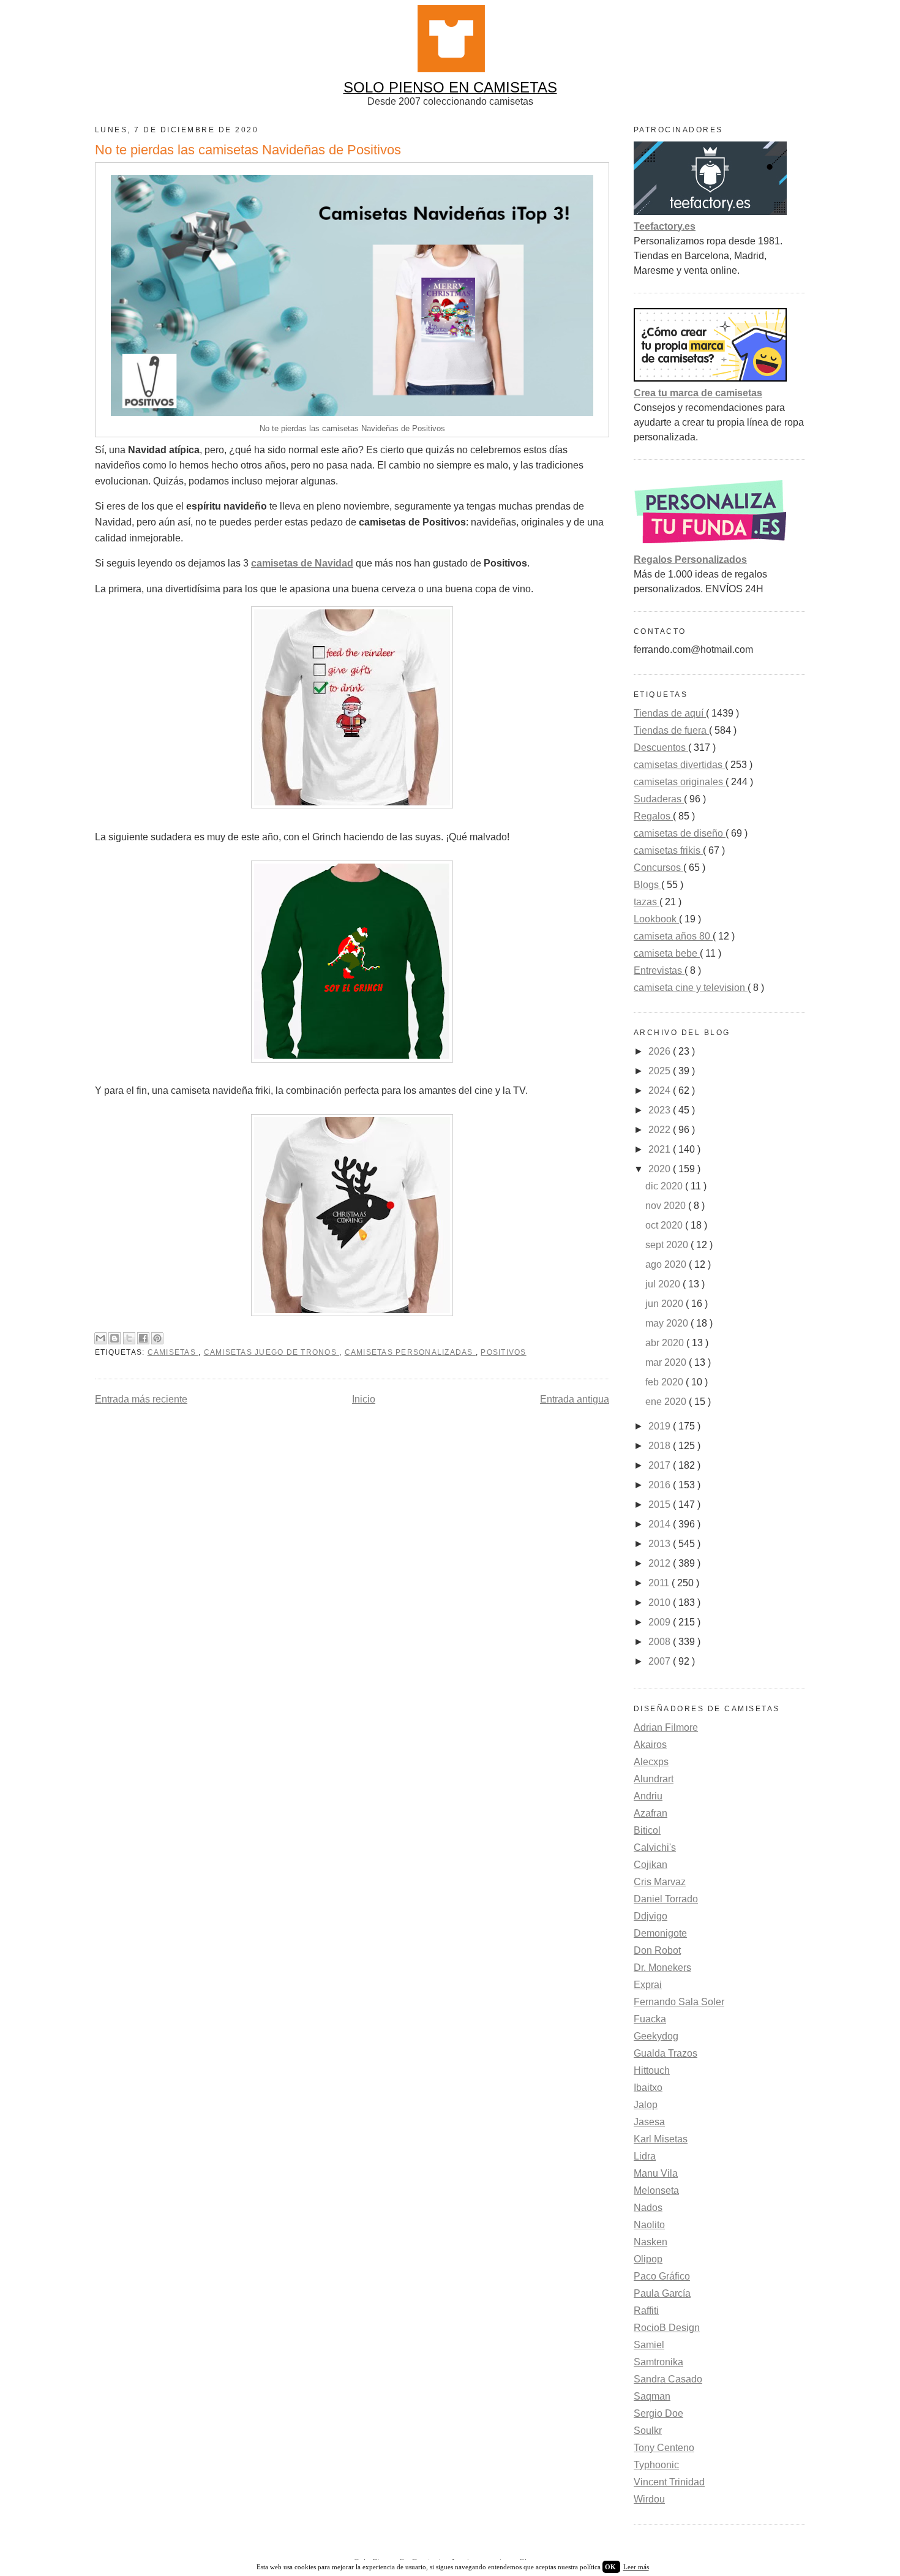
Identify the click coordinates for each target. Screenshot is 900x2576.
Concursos (658, 868)
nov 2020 (667, 1206)
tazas (647, 902)
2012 (661, 1563)
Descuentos (661, 748)
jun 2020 (666, 1304)
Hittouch (652, 2070)
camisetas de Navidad (302, 563)
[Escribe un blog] (114, 1338)
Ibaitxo (648, 2088)
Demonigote (660, 1933)
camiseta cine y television (691, 988)
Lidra (645, 2156)
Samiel (649, 2345)
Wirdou (649, 2499)
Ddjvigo (651, 1916)
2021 (661, 1149)
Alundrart (654, 1779)
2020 (661, 1169)
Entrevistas (659, 970)
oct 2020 (665, 1225)
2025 (661, 1071)
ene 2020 (667, 1402)
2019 (661, 1426)
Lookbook (656, 919)
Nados (648, 2208)
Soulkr (648, 2431)
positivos (503, 1352)
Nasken (651, 2242)
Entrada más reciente (141, 1399)
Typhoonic (656, 2465)
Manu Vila (656, 2173)
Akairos (650, 1745)
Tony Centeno (664, 2448)
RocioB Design (667, 2328)
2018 (661, 1446)
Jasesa (649, 2122)
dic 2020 (665, 1186)
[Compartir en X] (129, 1338)
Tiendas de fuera (671, 730)
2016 (661, 1485)
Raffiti (646, 2310)
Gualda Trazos (666, 2053)
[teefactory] (710, 212)
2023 (661, 1110)
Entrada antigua (575, 1399)
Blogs (647, 885)
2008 (661, 1642)
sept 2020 (668, 1245)
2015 (661, 1505)
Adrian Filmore (666, 1727)
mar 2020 (667, 1362)
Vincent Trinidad (669, 2482)
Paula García (662, 2293)
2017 (661, 1465)
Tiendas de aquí (670, 713)
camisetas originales (680, 782)
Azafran (651, 1813)
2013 (661, 1544)
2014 (661, 1524)
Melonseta (656, 2190)
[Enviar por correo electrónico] (100, 1338)
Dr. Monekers (662, 1968)
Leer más (636, 2567)
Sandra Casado (668, 2379)
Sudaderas (659, 799)
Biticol (647, 1830)
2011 (660, 1583)
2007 (661, 1661)
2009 (661, 1622)
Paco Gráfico (662, 2276)
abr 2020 (666, 1343)
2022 (661, 1130)
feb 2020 (666, 1382)
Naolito (649, 2225)
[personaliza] (710, 545)
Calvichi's (655, 1847)
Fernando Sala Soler (679, 2002)
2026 (661, 1051)
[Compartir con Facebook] (143, 1338)
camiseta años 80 (673, 936)
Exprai (648, 1985)
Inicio (364, 1399)
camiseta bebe (667, 953)
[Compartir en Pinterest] (157, 1338)
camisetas (173, 1352)
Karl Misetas (661, 2139)
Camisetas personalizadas (410, 1352)
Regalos (653, 816)
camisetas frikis (668, 850)
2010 (661, 1602)
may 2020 (668, 1323)
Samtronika (658, 2362)
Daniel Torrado (666, 1899)
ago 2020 (667, 1264)
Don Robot (657, 1950)
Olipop (648, 2259)
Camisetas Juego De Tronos (272, 1352)
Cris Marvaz (660, 1882)
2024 (661, 1090)
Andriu (648, 1796)
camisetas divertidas (679, 765)
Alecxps (651, 1762)
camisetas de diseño (680, 833)
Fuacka (650, 2019)
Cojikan (651, 1865)
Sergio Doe (658, 2413)
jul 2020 (664, 1284)
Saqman (652, 2396)
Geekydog (656, 2036)
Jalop (646, 2105)
